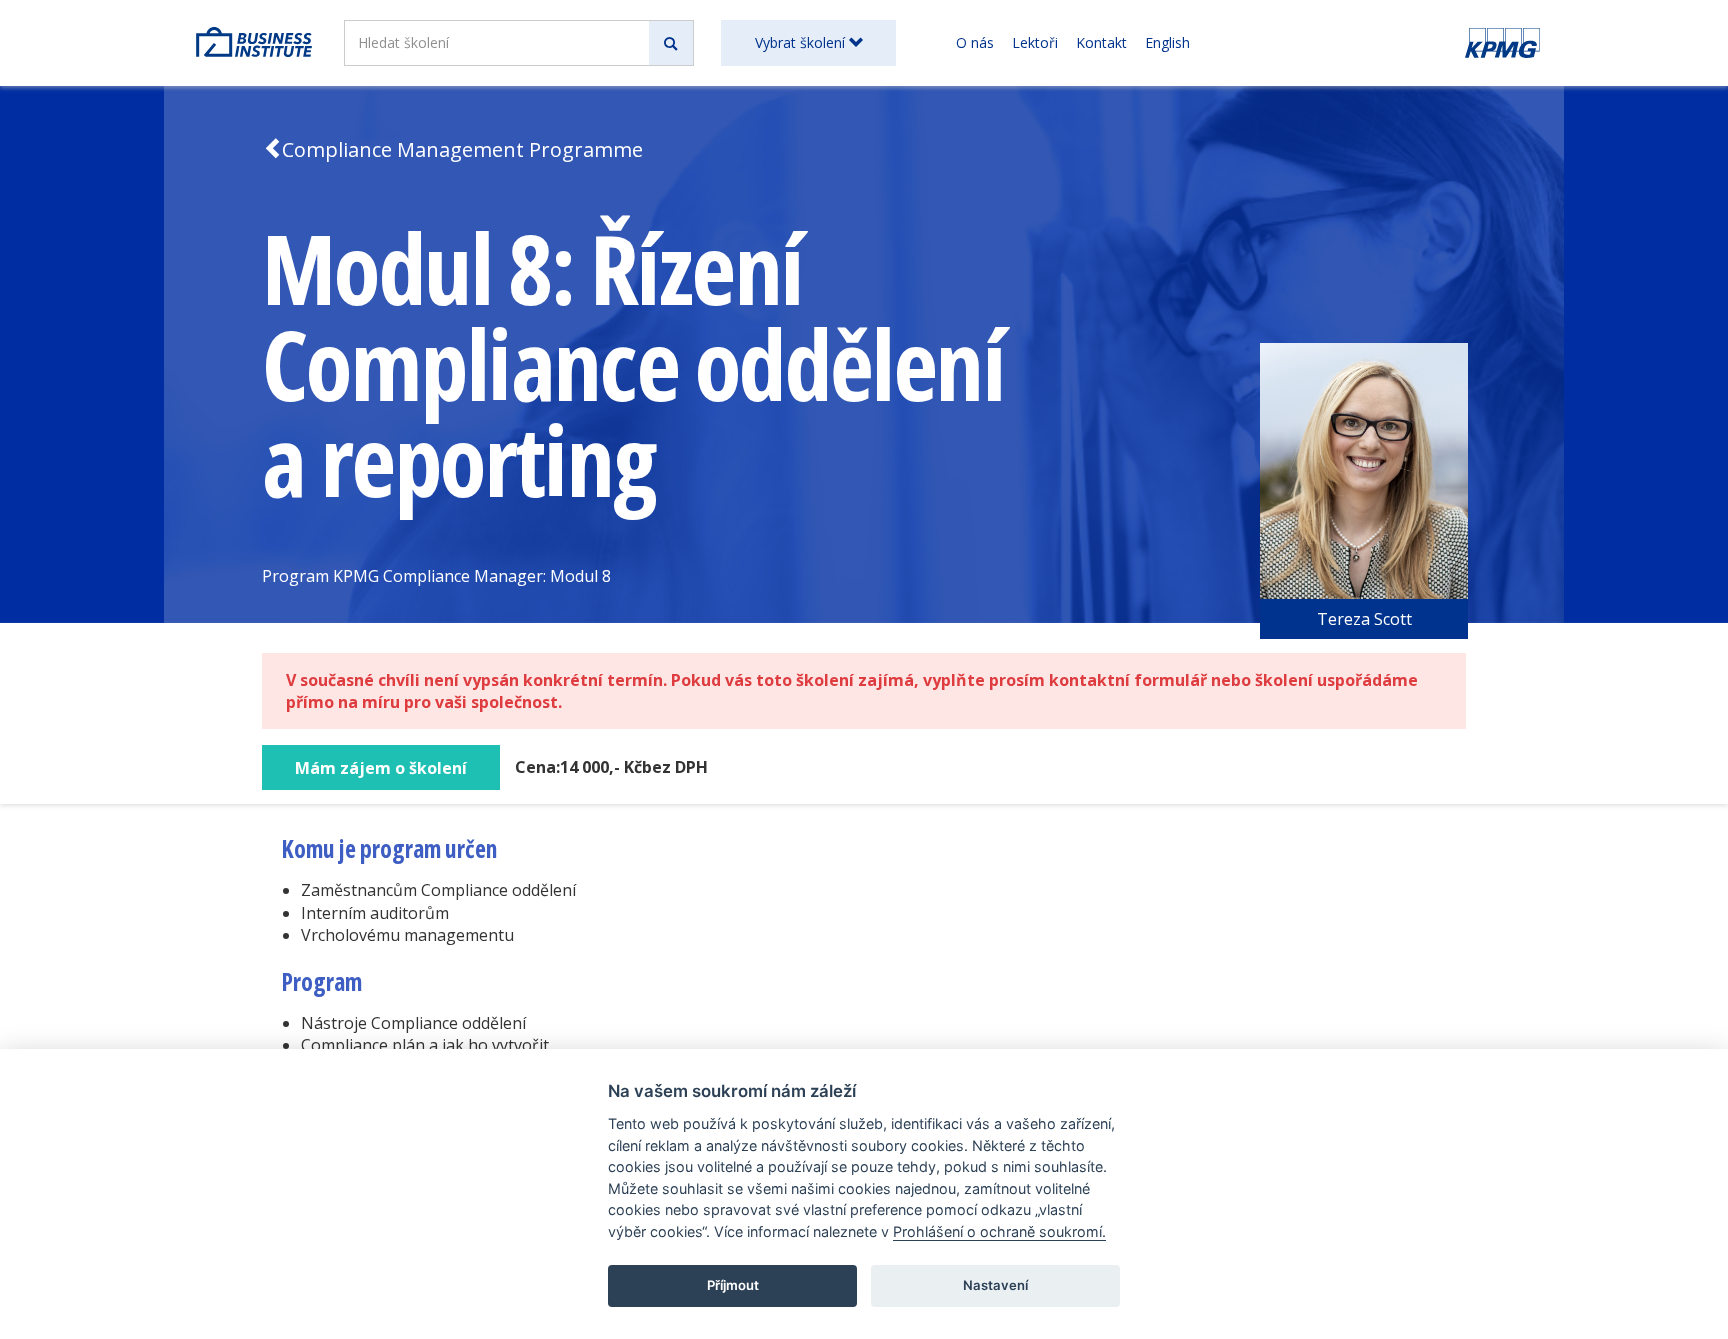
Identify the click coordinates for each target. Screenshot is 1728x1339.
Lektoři (1035, 42)
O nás (975, 42)
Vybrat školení (802, 42)
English (1167, 42)
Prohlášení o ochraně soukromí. (999, 1231)
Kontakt (1101, 42)
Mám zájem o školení (381, 768)
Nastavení (995, 1285)
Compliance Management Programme (462, 149)
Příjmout (733, 1285)
